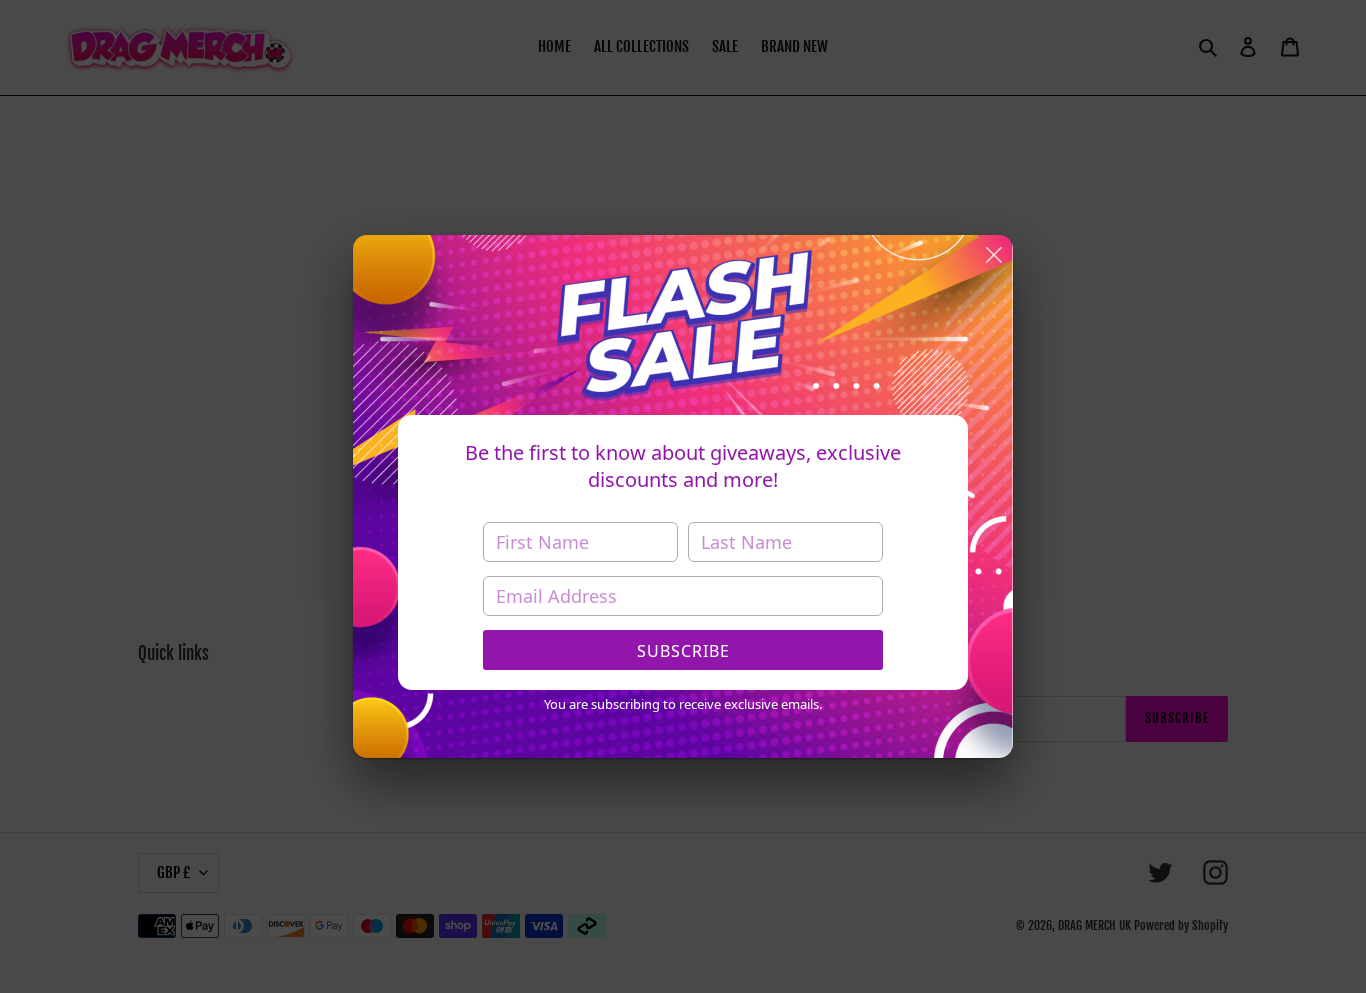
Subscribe (683, 651)
